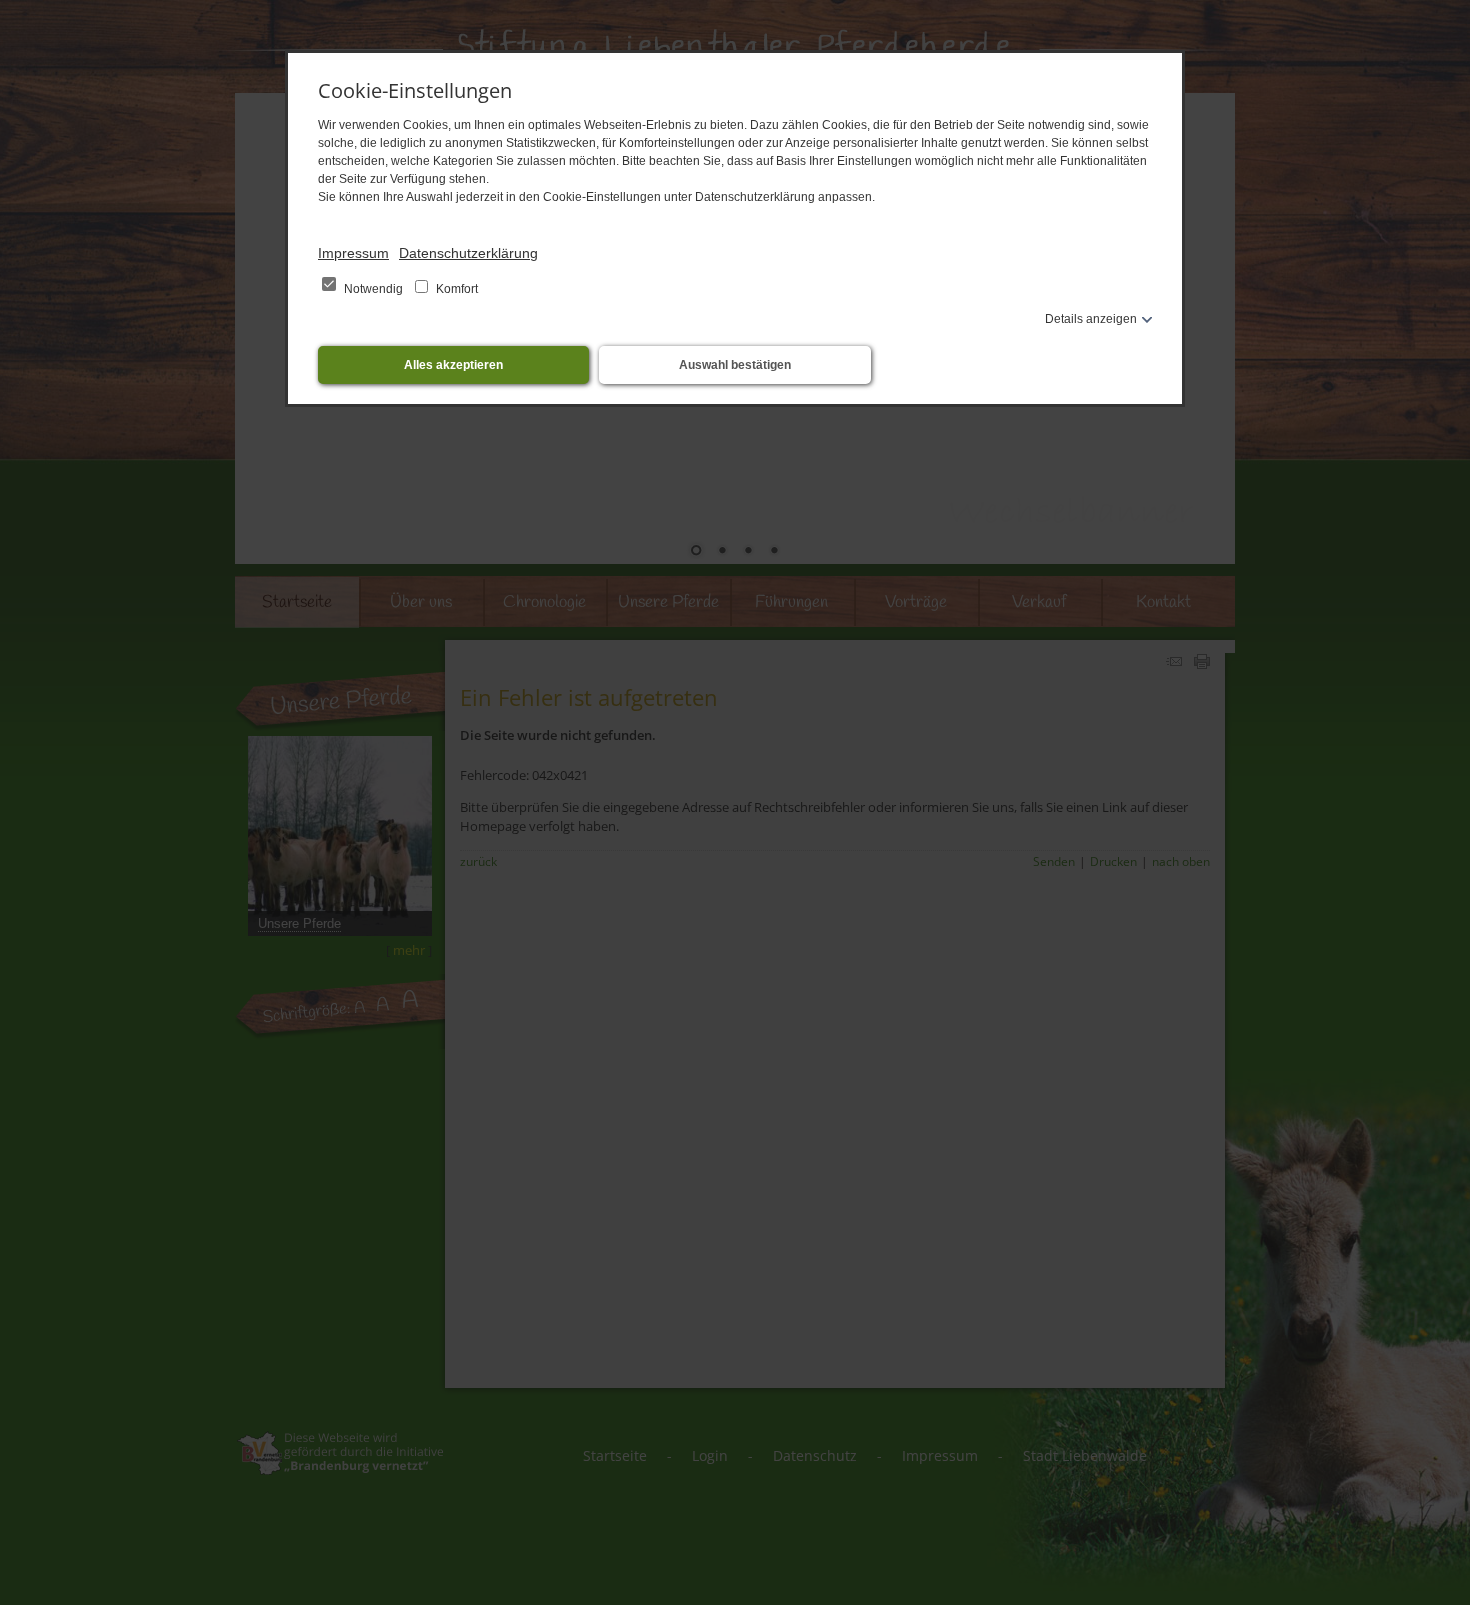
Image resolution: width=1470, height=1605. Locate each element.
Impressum (353, 253)
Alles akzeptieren (453, 365)
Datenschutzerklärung (468, 253)
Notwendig (373, 289)
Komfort (455, 289)
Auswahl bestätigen (735, 365)
